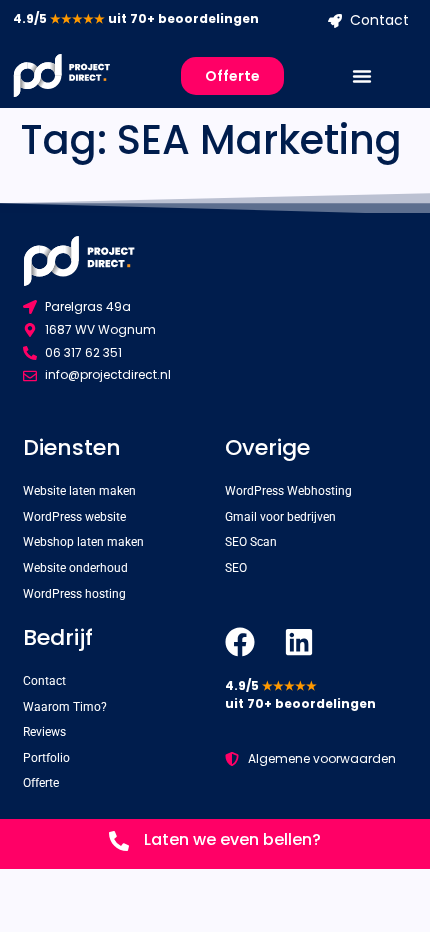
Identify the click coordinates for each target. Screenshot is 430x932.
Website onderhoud (75, 568)
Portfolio (46, 758)
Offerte (41, 783)
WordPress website (74, 517)
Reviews (44, 732)
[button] (362, 76)
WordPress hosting (74, 594)
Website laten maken (79, 491)
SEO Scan (251, 542)
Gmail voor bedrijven (280, 517)
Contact (44, 681)
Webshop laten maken (83, 542)
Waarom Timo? (65, 707)
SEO (236, 568)
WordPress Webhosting (288, 491)
